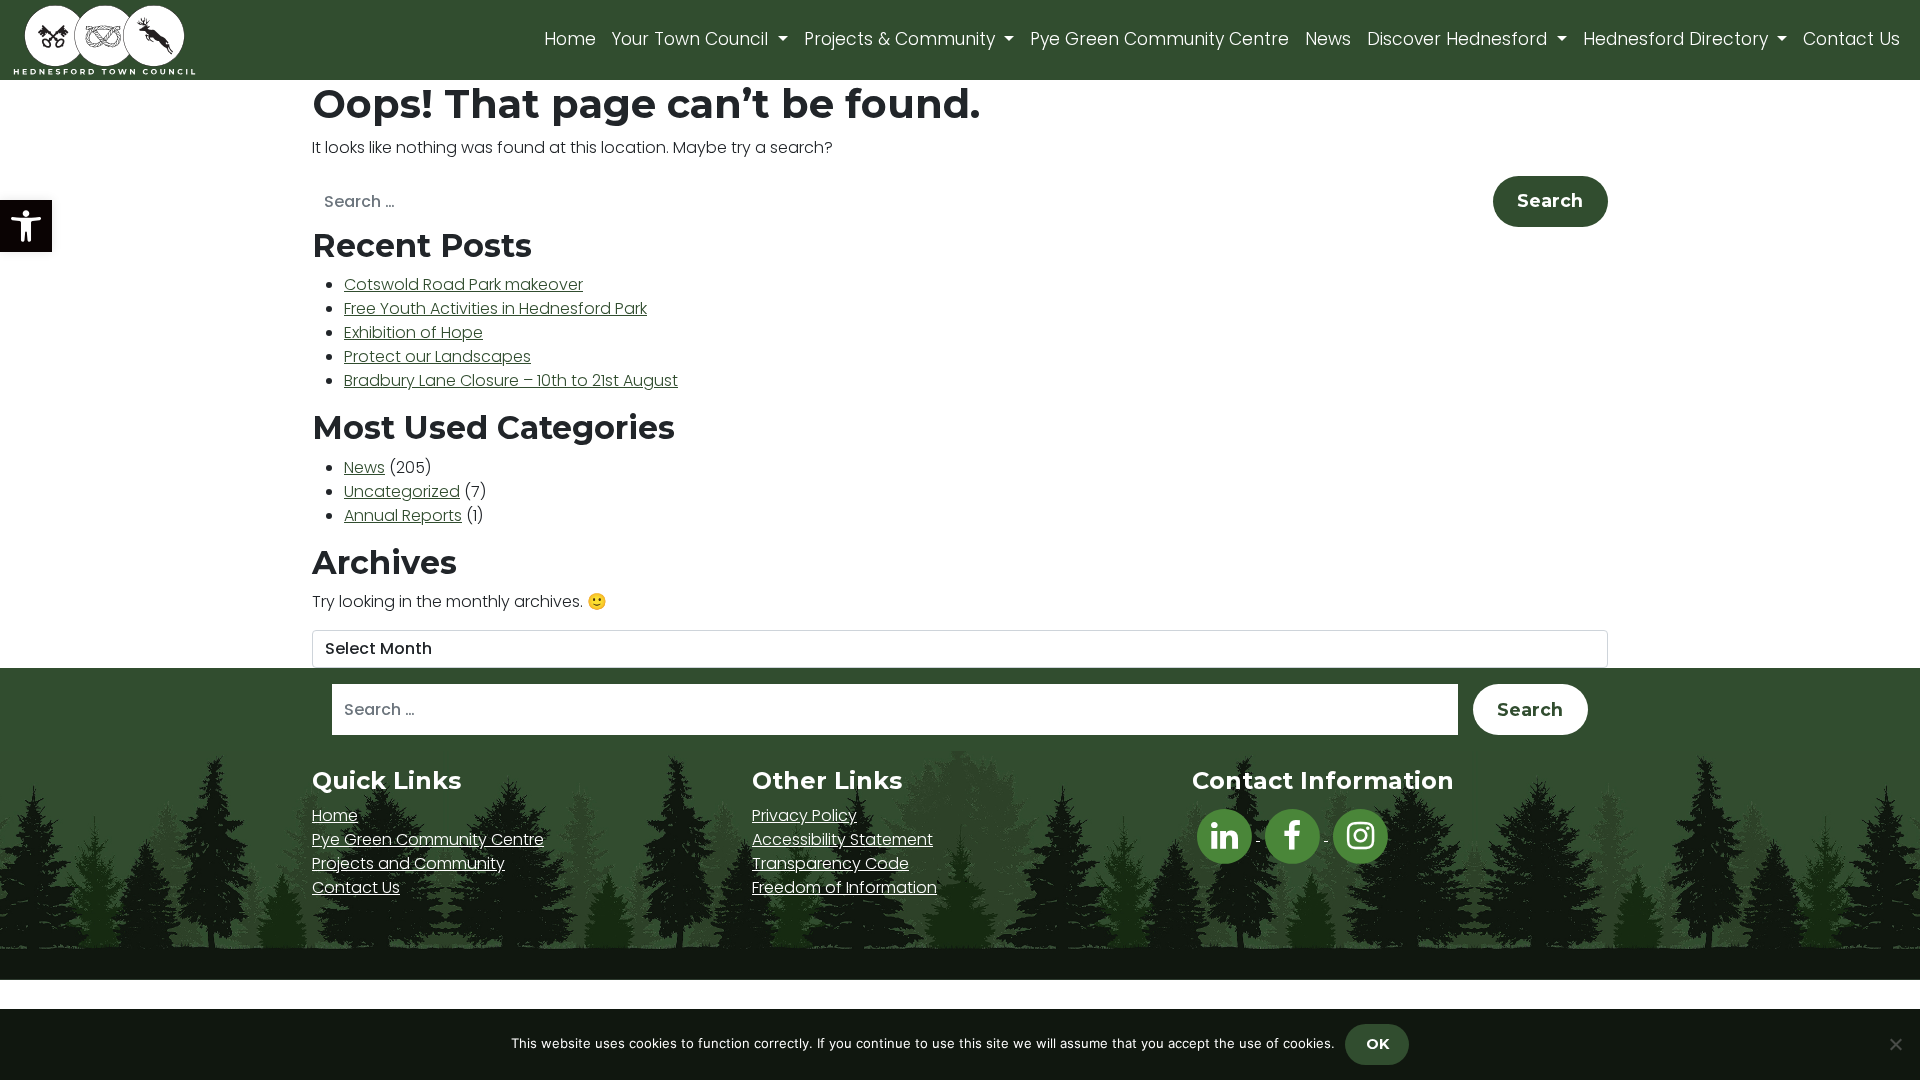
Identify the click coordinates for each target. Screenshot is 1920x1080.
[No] (1895, 1044)
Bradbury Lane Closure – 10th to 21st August (511, 380)
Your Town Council (692, 39)
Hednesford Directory (1678, 39)
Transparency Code (830, 863)
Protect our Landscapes (437, 356)
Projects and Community (408, 863)
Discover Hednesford (1459, 39)
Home (570, 39)
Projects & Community (902, 39)
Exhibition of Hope (413, 332)
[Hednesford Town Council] (162, 40)
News (1328, 39)
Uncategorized (402, 491)
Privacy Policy (804, 815)
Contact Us (1851, 39)
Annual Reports (403, 515)
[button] (26, 226)
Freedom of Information (844, 887)
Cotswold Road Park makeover (463, 284)
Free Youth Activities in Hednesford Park (495, 308)
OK (1377, 1044)
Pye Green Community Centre (1159, 39)
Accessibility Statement (842, 839)
